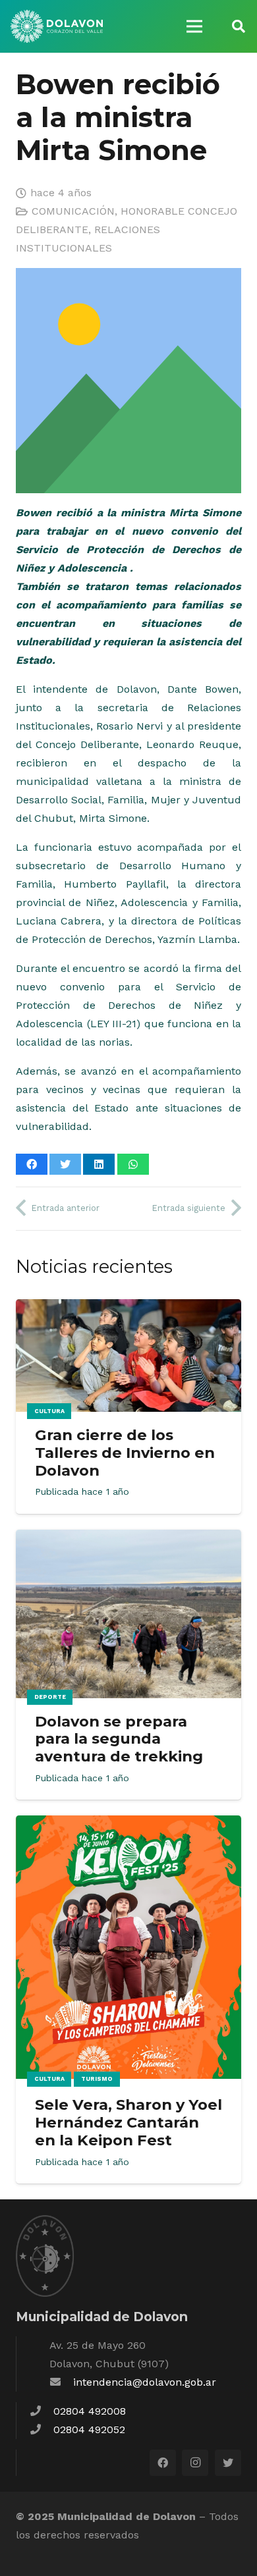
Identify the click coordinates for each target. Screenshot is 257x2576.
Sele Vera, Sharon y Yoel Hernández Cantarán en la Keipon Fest (128, 2122)
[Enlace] (57, 26)
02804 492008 (90, 2411)
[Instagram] (195, 2463)
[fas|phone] (42, 2411)
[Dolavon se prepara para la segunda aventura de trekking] (128, 1539)
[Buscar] (239, 26)
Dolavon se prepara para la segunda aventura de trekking (119, 1739)
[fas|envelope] (61, 2382)
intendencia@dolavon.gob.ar (145, 2382)
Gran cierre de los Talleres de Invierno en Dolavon (125, 1453)
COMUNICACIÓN (73, 211)
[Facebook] (163, 2463)
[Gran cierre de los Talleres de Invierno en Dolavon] (128, 1308)
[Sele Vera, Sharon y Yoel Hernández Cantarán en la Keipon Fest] (128, 1824)
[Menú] (194, 26)
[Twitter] (228, 2463)
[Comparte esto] (32, 1164)
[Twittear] (65, 1164)
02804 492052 (89, 2429)
